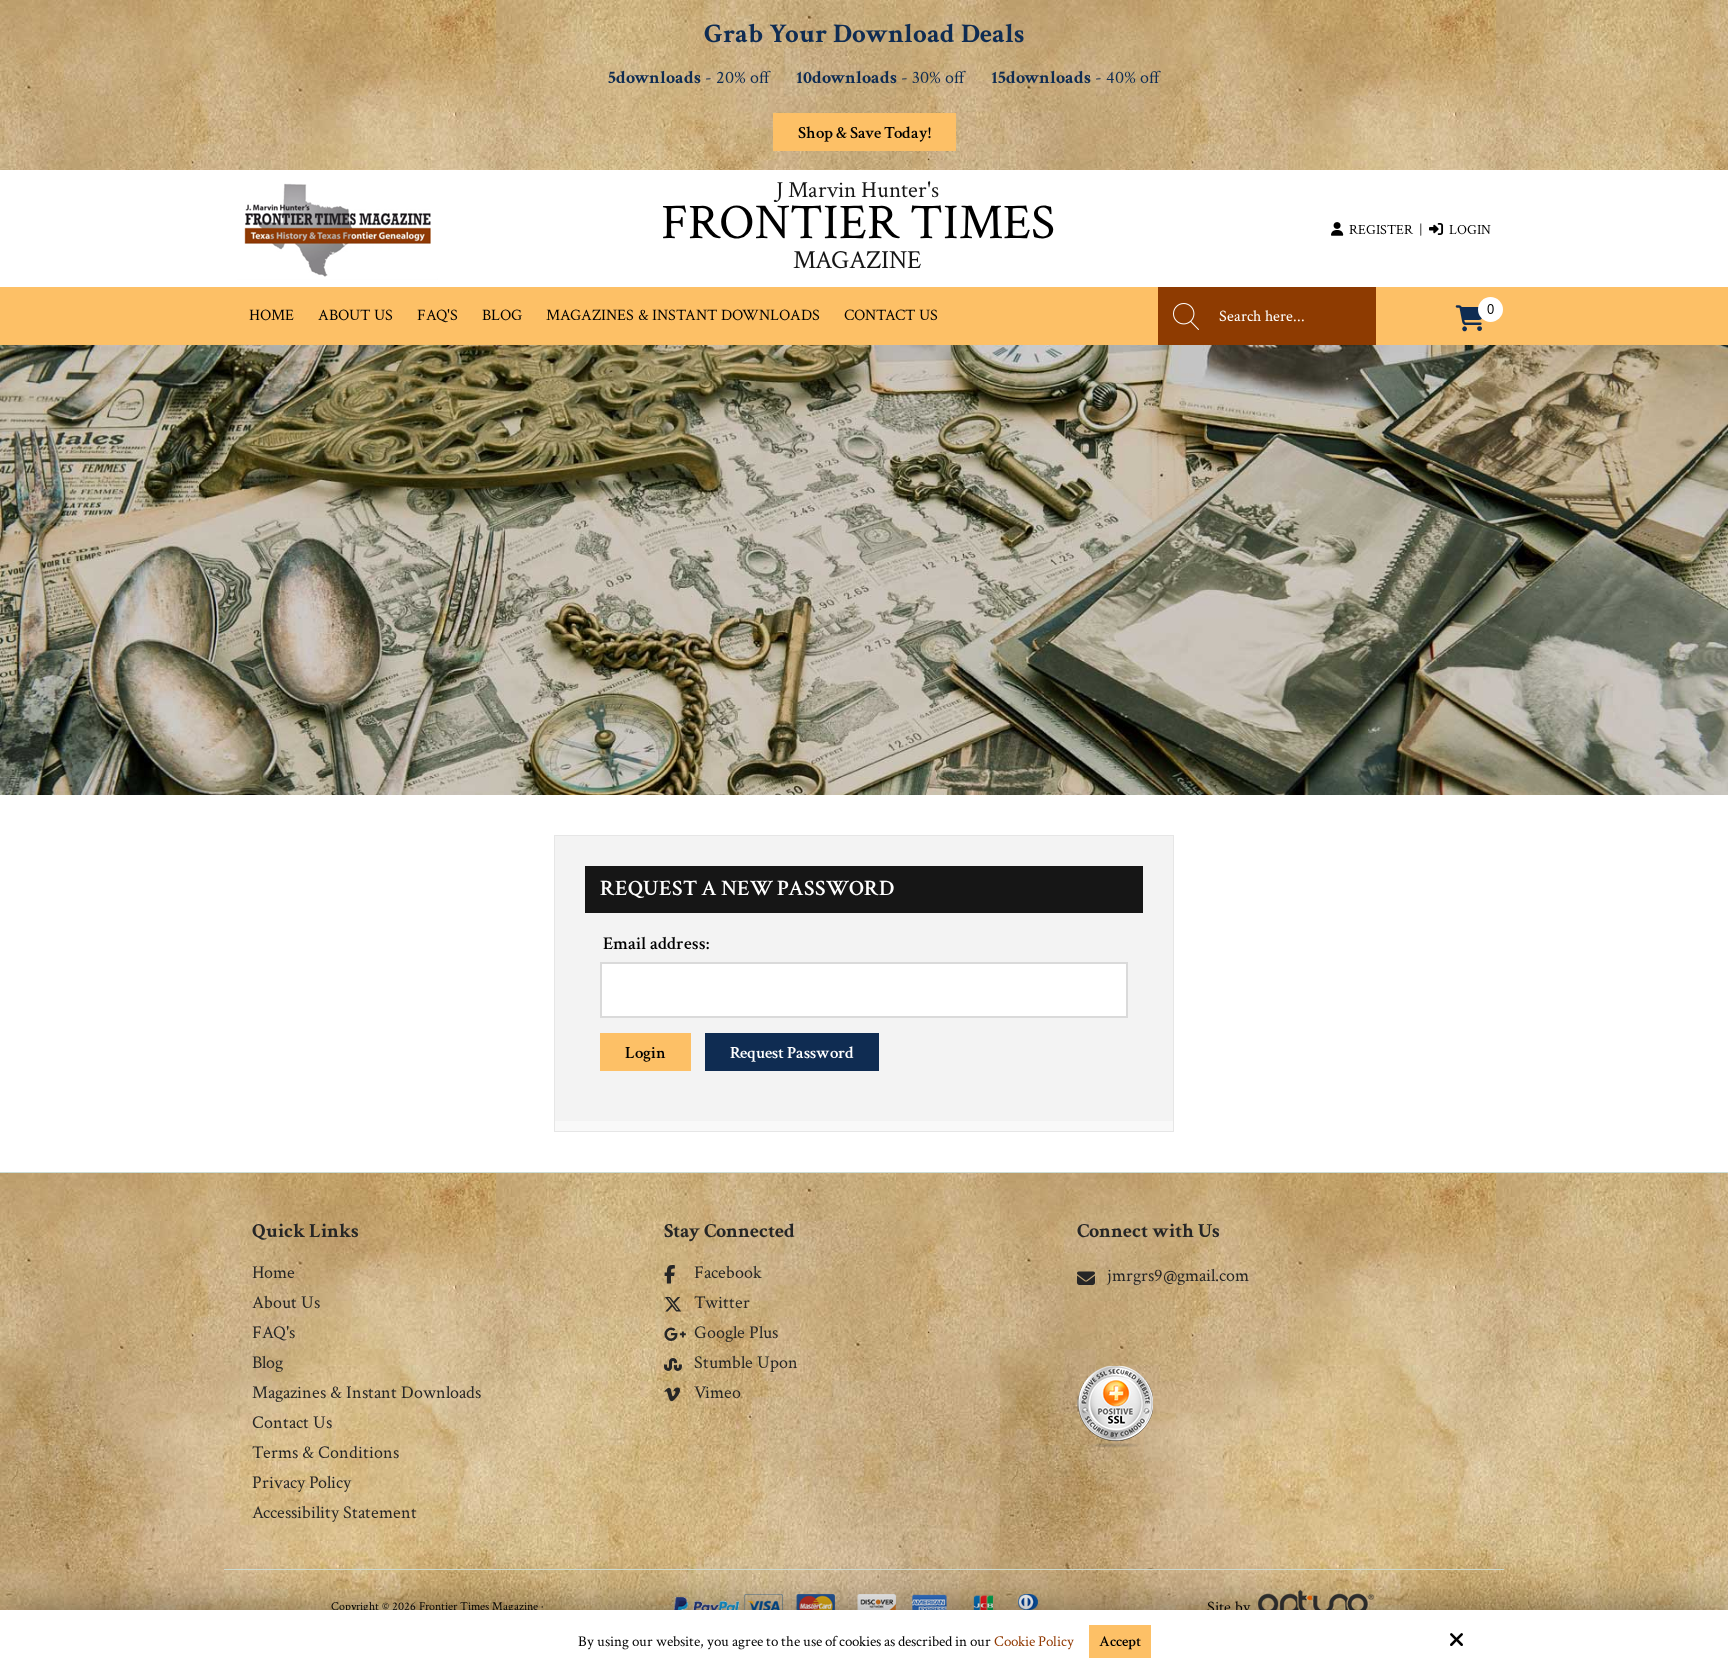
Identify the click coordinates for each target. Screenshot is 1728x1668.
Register (1378, 230)
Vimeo (717, 1394)
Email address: (656, 943)
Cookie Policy (1034, 1642)
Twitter (722, 1304)
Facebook (728, 1274)
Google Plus (736, 1334)
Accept (1120, 1641)
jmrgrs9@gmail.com (1178, 1275)
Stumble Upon (746, 1364)
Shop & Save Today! (864, 133)
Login (1467, 230)
